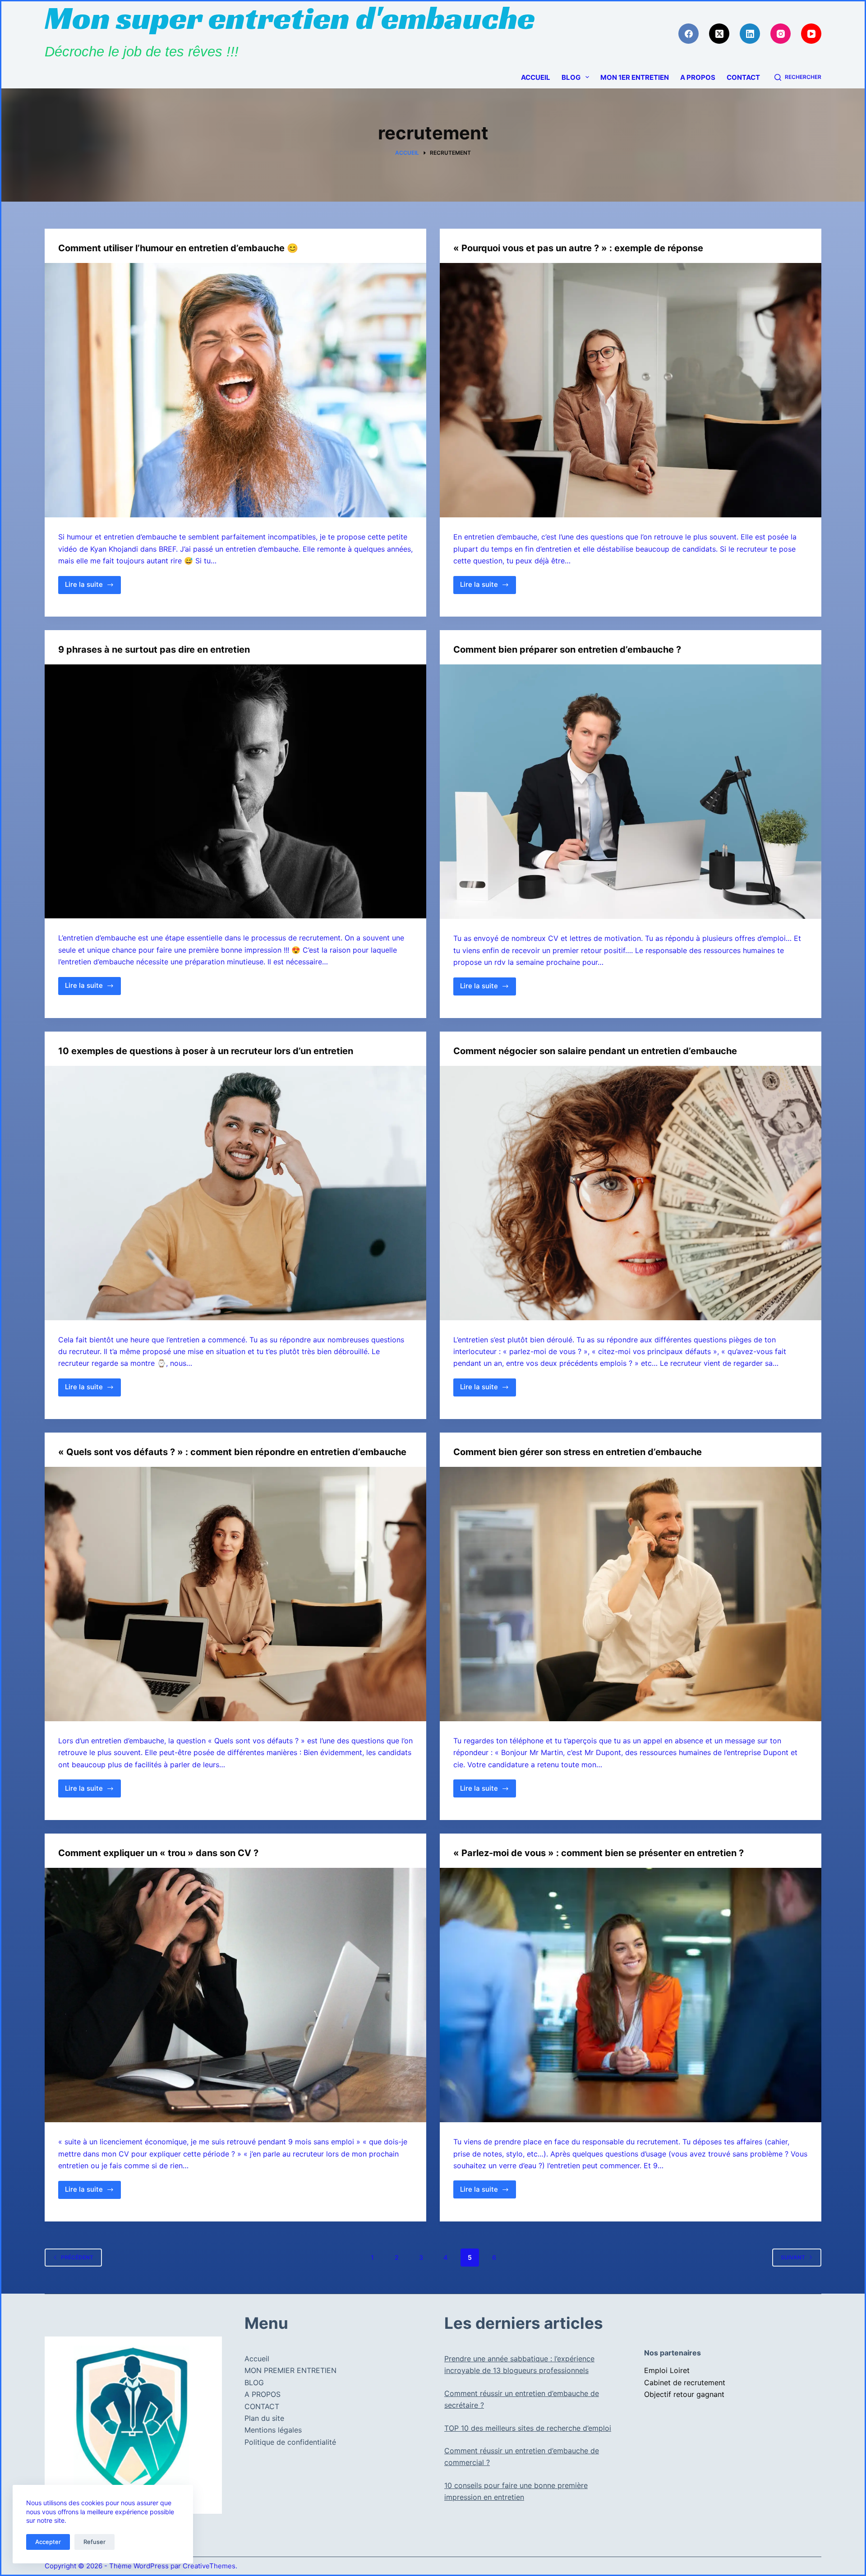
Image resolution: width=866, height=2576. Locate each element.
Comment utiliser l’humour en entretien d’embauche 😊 (178, 248)
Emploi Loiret (667, 2370)
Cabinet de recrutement (685, 2382)
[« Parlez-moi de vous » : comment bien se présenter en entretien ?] (631, 1995)
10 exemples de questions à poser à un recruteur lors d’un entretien (206, 1051)
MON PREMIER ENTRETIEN (290, 2370)
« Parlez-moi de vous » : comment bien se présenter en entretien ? (599, 1853)
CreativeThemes (209, 2566)
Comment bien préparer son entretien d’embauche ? (567, 650)
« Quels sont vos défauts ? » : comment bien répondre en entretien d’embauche (232, 1452)
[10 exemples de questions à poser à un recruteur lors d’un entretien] (235, 1193)
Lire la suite (93, 587)
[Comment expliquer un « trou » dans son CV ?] (235, 1995)
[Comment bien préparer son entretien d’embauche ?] (631, 792)
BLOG (571, 77)
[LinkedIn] (750, 34)
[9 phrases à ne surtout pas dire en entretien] (235, 792)
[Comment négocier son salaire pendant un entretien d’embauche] (631, 1193)
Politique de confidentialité (290, 2442)
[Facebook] (689, 34)
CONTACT (743, 77)
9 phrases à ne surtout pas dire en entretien (154, 650)
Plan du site (264, 2418)
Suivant (793, 2257)
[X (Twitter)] (719, 34)
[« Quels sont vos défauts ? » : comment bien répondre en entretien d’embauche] (235, 1594)
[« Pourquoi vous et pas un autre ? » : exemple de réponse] (631, 390)
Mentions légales (273, 2430)
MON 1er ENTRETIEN (635, 77)
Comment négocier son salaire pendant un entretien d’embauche (595, 1051)
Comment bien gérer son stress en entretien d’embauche (578, 1452)
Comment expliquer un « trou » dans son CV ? (158, 1853)
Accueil (536, 77)
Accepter (48, 2542)
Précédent (77, 2257)
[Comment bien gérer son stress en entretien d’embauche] (631, 1594)
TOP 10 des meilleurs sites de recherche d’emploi (528, 2428)
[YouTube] (811, 34)
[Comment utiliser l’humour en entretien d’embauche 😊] (235, 390)
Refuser (94, 2542)
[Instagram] (781, 34)
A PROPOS (698, 77)
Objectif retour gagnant (684, 2394)
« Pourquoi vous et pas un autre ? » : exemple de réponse (578, 248)
